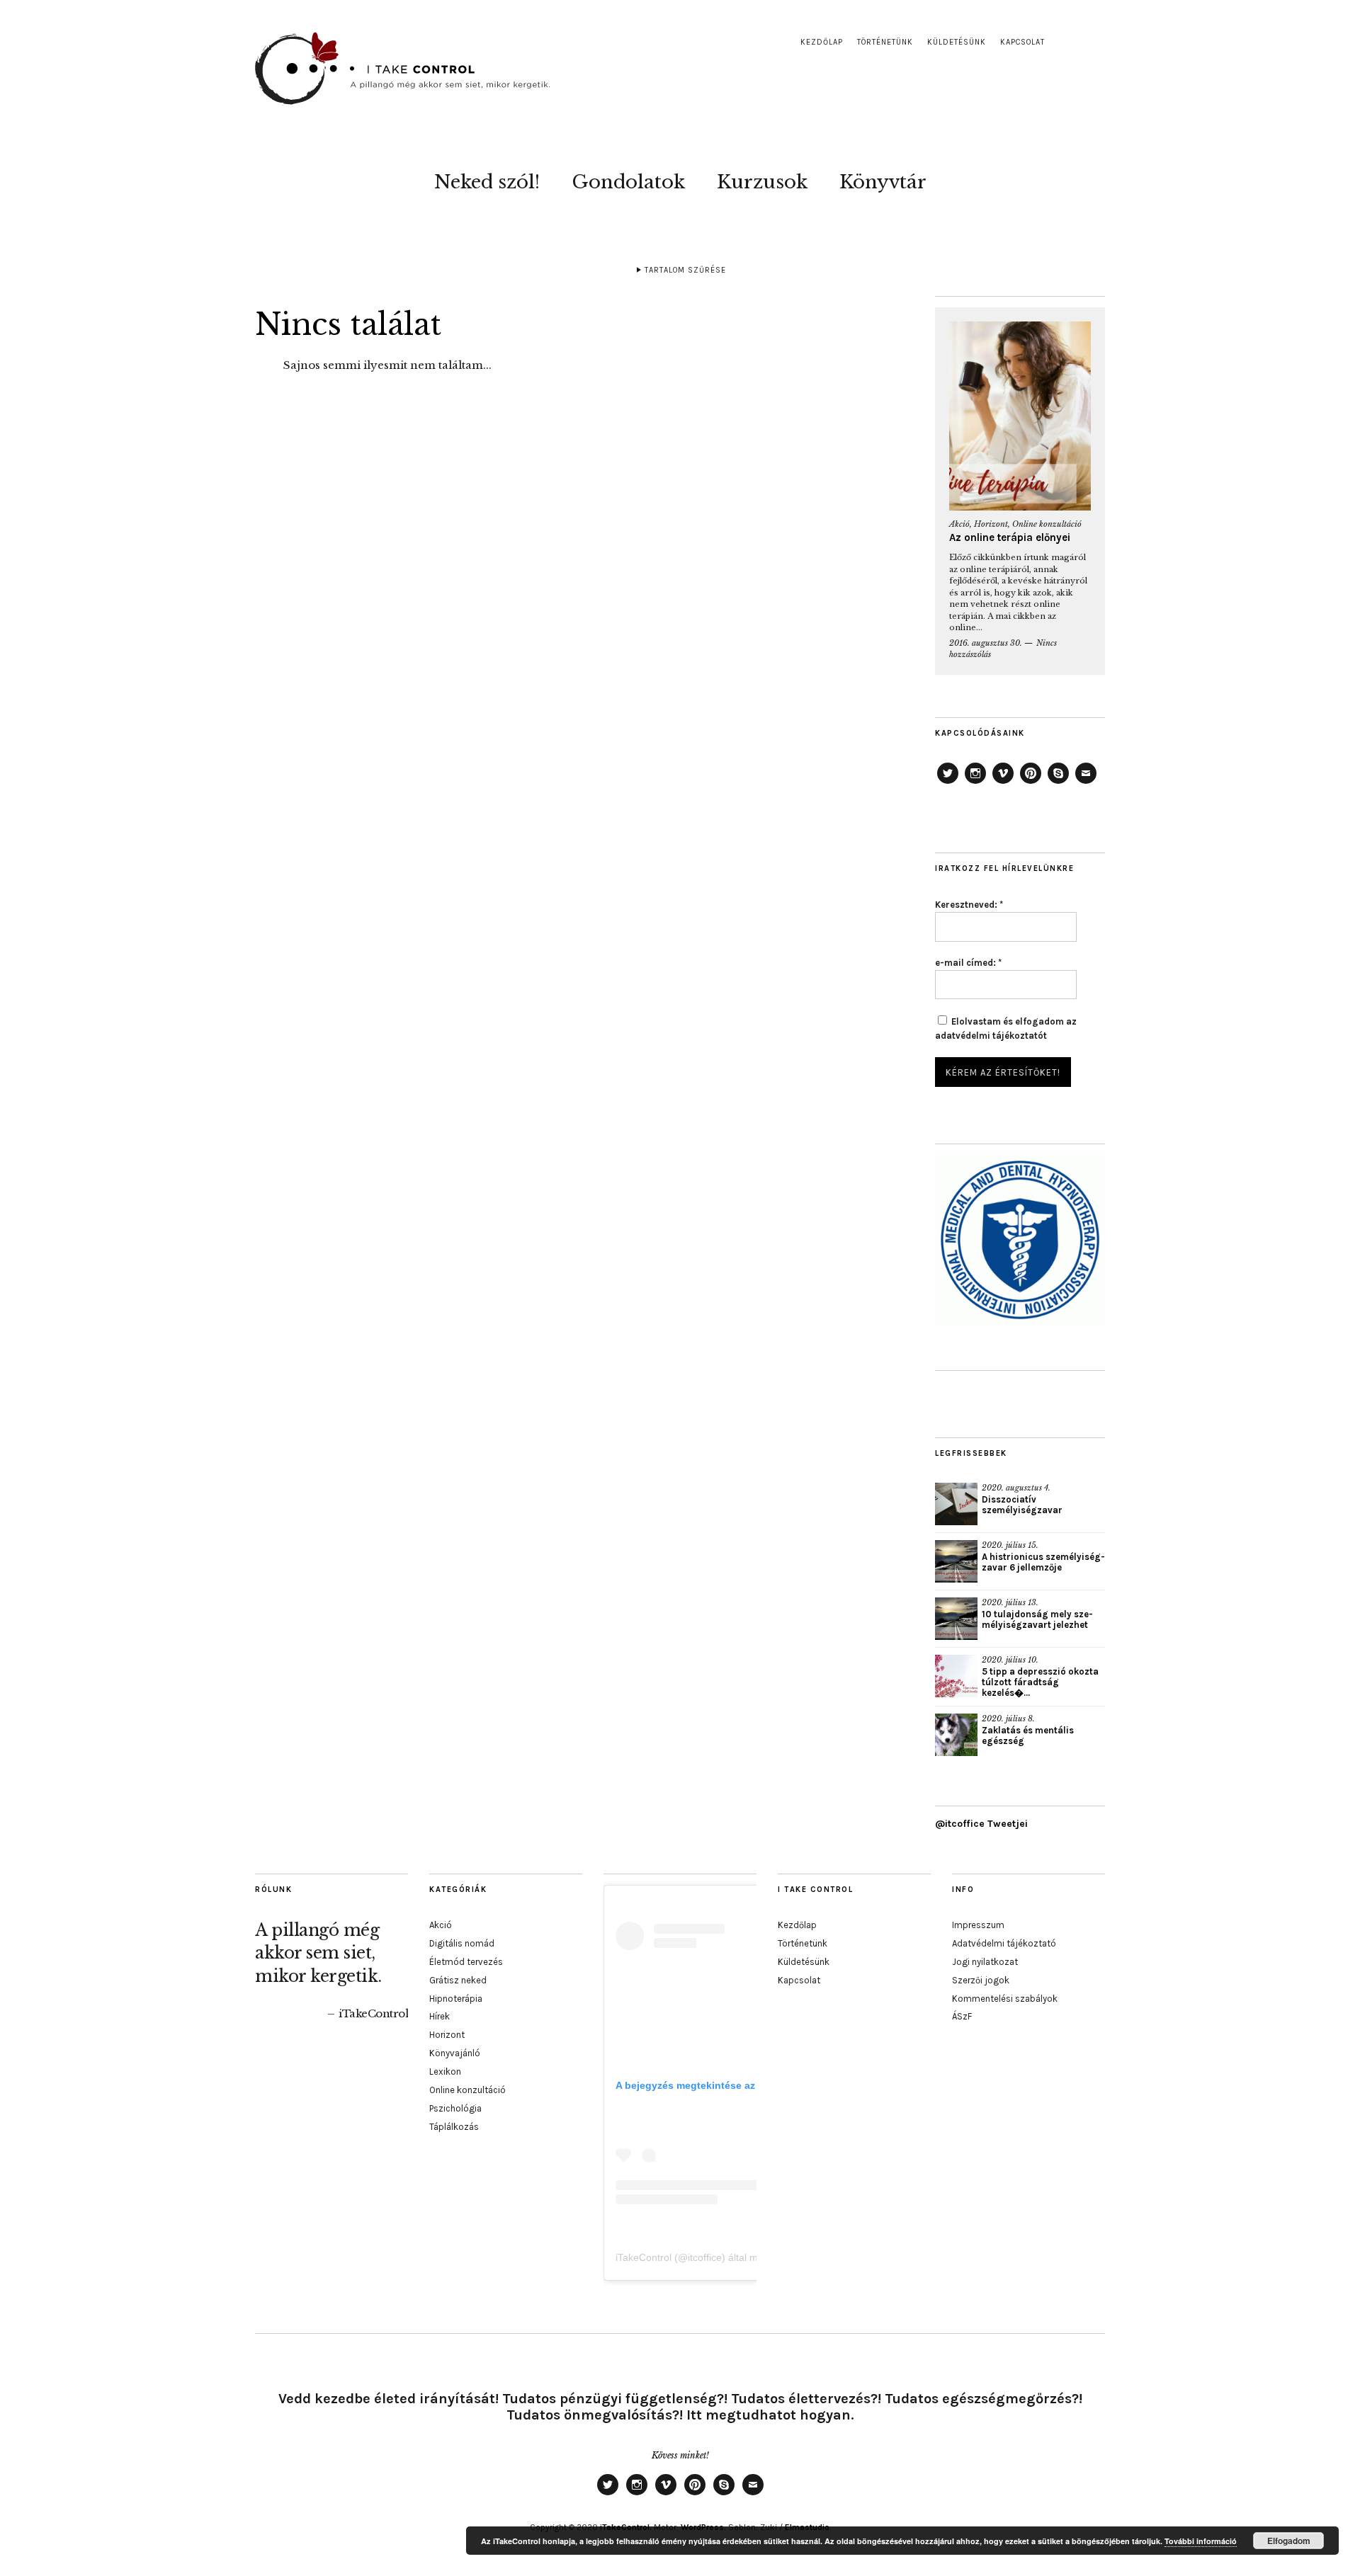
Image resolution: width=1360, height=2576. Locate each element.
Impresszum (978, 1925)
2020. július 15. (1010, 1545)
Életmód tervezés (466, 1962)
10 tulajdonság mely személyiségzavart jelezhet (1037, 1619)
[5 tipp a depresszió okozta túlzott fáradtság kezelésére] (956, 1676)
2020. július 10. (1010, 1660)
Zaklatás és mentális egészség (1028, 1736)
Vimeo (1003, 783)
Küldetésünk (957, 42)
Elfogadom (1289, 2541)
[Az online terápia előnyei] (1020, 416)
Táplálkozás (454, 2127)
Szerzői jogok (981, 1980)
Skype (1058, 783)
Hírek (440, 2016)
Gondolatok (628, 182)
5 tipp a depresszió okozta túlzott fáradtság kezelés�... (1040, 1682)
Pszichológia (455, 2108)
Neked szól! (487, 182)
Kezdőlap (822, 42)
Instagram (975, 783)
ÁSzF (962, 2016)
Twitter (948, 783)
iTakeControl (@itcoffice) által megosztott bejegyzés (731, 2257)
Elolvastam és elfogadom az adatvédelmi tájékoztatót (1006, 1028)
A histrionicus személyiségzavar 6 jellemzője (1043, 1562)
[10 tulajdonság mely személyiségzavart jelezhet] (956, 1619)
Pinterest (1031, 783)
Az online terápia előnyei (1010, 537)
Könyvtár (883, 182)
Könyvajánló (455, 2053)
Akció (959, 524)
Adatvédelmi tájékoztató (1004, 1943)
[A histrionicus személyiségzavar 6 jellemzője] (956, 1561)
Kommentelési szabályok (1005, 1999)
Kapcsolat (1022, 42)
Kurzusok (762, 182)
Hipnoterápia (456, 1999)
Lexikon (445, 2071)
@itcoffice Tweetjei (981, 1824)
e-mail (1086, 783)
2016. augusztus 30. (986, 643)
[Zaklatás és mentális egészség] (956, 1735)
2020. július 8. (1008, 1719)
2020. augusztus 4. (1016, 1488)
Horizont (991, 524)
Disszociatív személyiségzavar (1022, 1505)
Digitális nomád (462, 1943)
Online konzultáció (1047, 524)
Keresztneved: (969, 905)
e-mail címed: (968, 963)
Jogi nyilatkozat (985, 1962)
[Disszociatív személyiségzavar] (956, 1504)
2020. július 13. (1010, 1602)
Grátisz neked (458, 1980)
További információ (1201, 2541)
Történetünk (885, 42)
